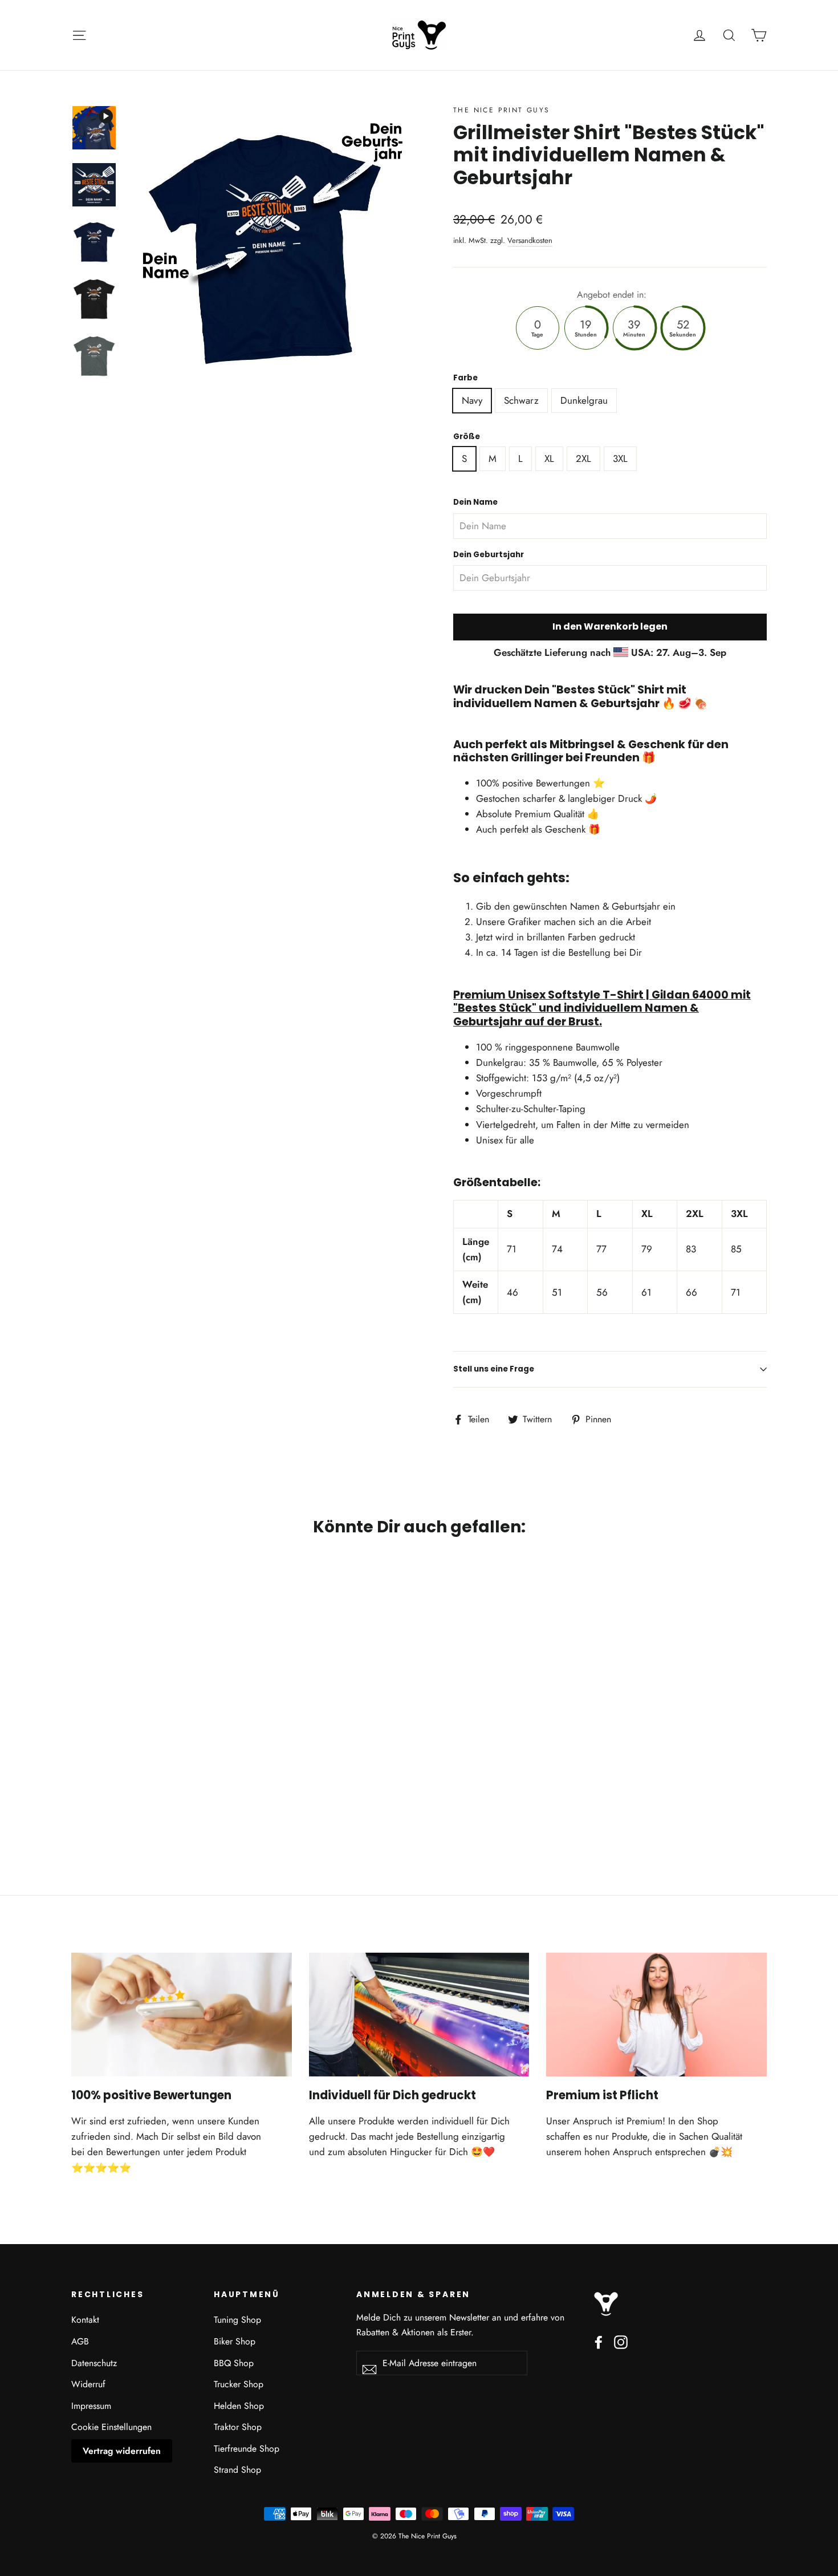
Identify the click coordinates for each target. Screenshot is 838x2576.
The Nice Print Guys (502, 110)
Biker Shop (235, 2341)
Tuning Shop (237, 2320)
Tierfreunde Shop (247, 2449)
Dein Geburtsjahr (489, 555)
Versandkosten (530, 240)
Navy (472, 400)
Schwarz (521, 400)
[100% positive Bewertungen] (182, 2015)
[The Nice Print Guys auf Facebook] (599, 2341)
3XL (620, 459)
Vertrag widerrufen (122, 2451)
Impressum (91, 2406)
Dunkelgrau (584, 400)
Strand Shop (237, 2470)
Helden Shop (239, 2406)
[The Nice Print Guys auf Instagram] (621, 2341)
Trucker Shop (239, 2384)
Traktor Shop (238, 2427)
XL (549, 459)
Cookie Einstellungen (111, 2427)
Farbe (465, 378)
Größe (467, 437)
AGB (80, 2341)
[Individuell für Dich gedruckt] (419, 2015)
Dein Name (475, 502)
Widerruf (88, 2384)
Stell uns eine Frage (494, 1369)
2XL (583, 459)
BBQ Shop (234, 2363)
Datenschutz (94, 2363)
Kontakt (85, 2320)
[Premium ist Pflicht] (656, 2015)
